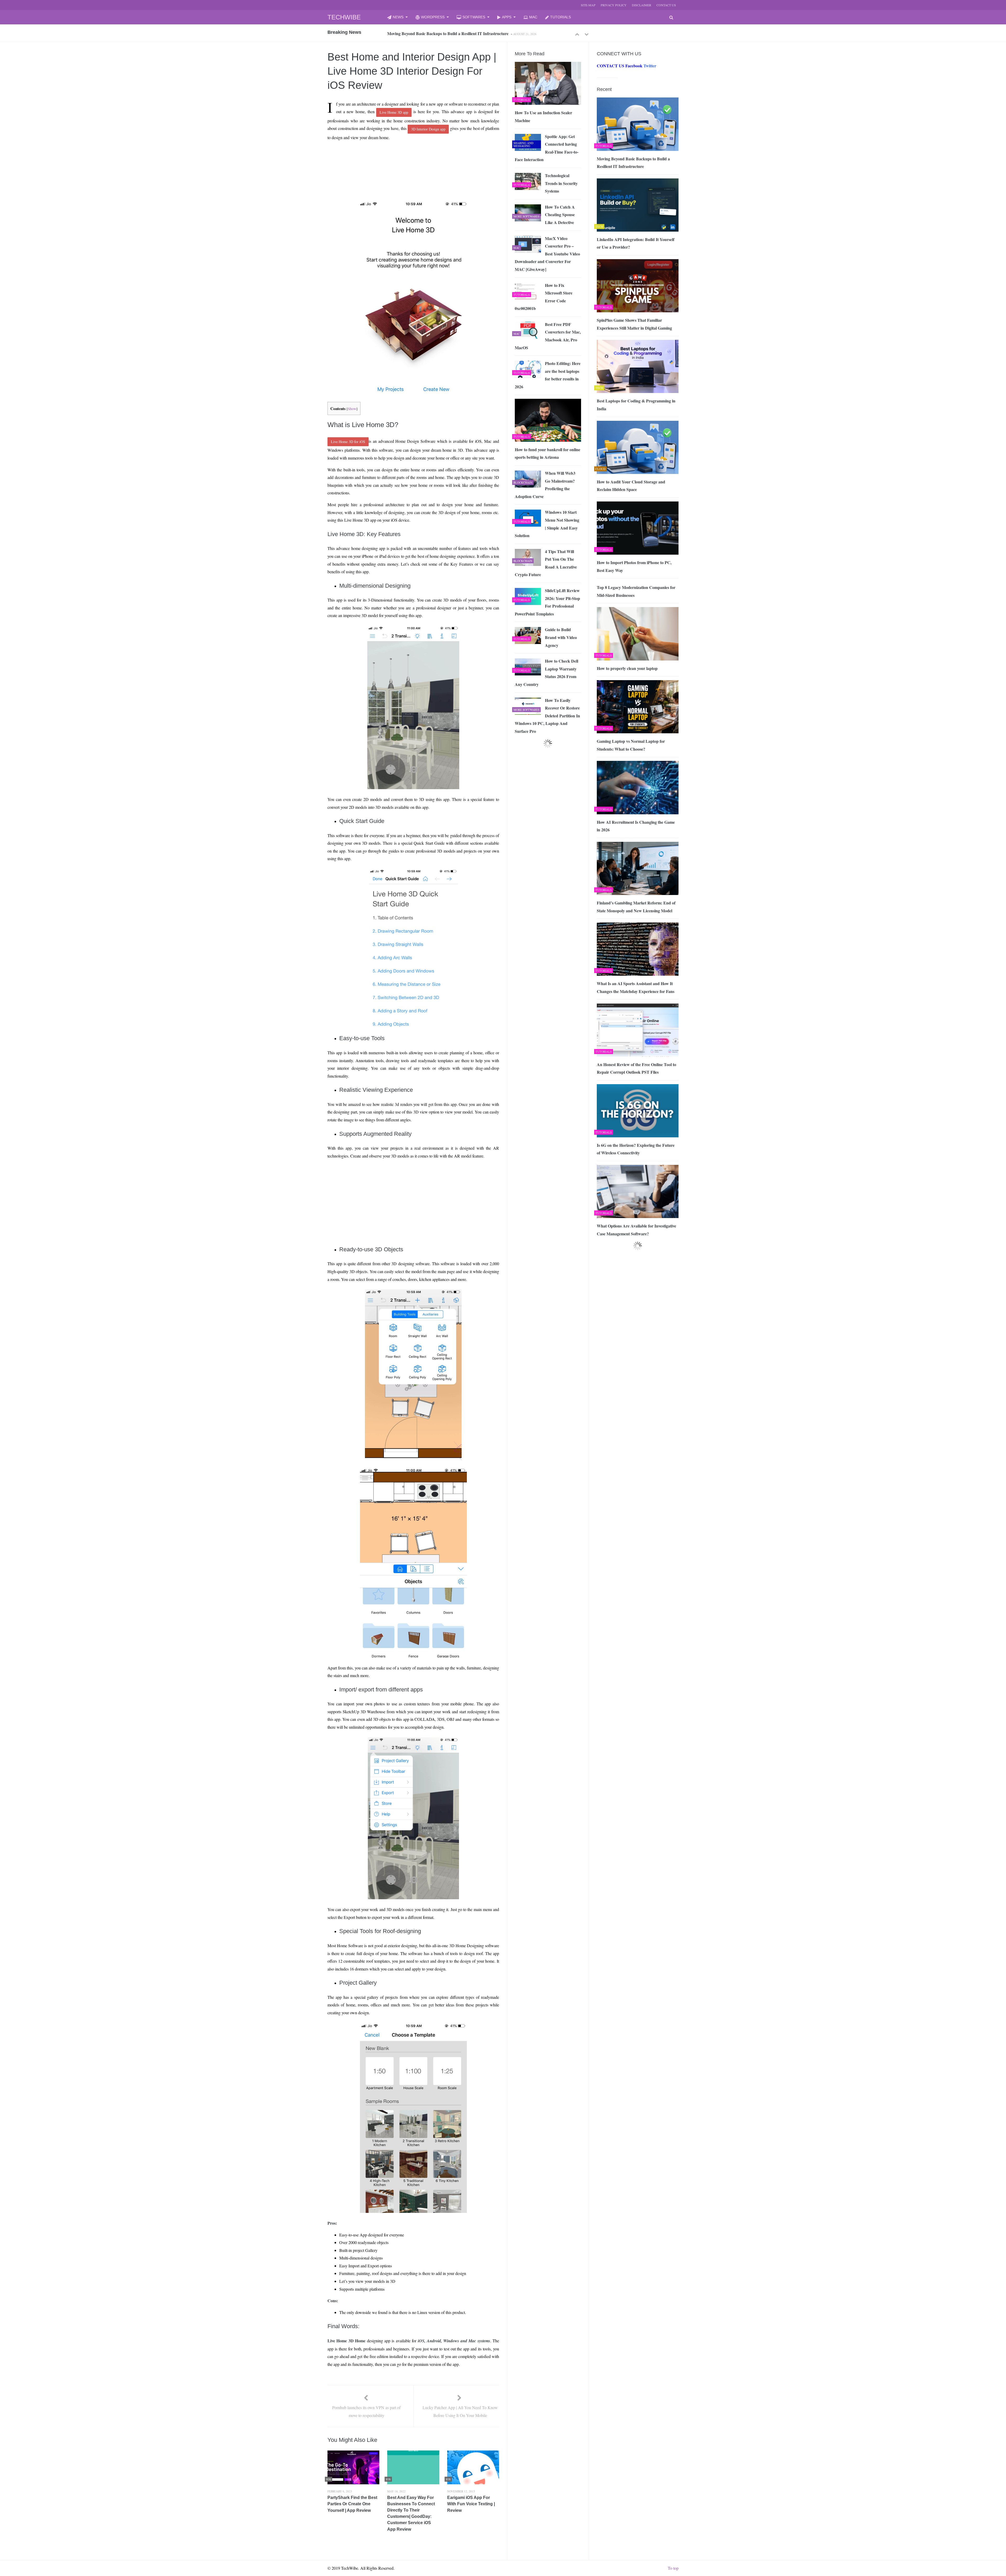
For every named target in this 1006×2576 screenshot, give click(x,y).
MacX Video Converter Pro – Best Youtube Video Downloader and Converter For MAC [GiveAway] (547, 254)
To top (673, 2568)
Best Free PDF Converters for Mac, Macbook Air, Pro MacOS (548, 336)
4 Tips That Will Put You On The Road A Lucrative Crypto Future (546, 563)
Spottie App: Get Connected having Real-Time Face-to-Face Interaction (547, 148)
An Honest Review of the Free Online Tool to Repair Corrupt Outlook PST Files (636, 1068)
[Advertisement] (404, 157)
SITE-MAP (588, 5)
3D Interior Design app (428, 129)
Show (352, 409)
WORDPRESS (433, 17)
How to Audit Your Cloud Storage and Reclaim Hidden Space (631, 486)
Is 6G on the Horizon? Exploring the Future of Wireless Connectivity (636, 1149)
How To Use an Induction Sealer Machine (543, 116)
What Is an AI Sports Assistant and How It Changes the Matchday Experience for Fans (636, 987)
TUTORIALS (561, 17)
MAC (533, 17)
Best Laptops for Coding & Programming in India (432, 33)
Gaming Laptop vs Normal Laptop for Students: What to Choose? (631, 745)
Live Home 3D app (394, 112)
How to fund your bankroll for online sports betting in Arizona (548, 453)
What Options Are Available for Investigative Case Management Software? (636, 1230)
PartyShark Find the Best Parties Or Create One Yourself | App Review (352, 2504)
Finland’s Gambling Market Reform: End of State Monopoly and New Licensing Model (636, 907)
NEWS (398, 17)
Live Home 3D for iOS (348, 442)
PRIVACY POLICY (614, 5)
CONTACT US (666, 5)
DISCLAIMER (642, 5)
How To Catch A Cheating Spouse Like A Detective (560, 215)
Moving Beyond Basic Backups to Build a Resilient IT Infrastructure (633, 163)
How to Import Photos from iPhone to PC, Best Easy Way (634, 566)
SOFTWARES (474, 17)
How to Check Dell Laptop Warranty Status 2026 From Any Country (546, 673)
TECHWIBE (344, 17)
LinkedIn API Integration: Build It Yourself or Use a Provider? (636, 243)
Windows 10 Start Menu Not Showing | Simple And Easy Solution (547, 524)
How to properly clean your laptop (627, 668)
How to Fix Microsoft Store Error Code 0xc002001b (544, 297)
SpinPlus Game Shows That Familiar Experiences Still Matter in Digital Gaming (634, 324)
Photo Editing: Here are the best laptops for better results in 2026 (548, 375)
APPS (507, 17)
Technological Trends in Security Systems (561, 183)
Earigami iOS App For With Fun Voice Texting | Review (471, 2504)
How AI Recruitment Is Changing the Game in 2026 (636, 826)
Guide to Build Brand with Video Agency (561, 637)
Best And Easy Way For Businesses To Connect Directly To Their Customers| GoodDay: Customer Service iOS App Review (411, 2513)
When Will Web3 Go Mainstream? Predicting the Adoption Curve (545, 485)
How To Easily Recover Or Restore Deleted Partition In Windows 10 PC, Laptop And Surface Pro (547, 716)
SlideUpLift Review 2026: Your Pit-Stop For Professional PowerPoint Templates (547, 602)
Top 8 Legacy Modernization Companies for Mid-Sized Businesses (636, 591)
